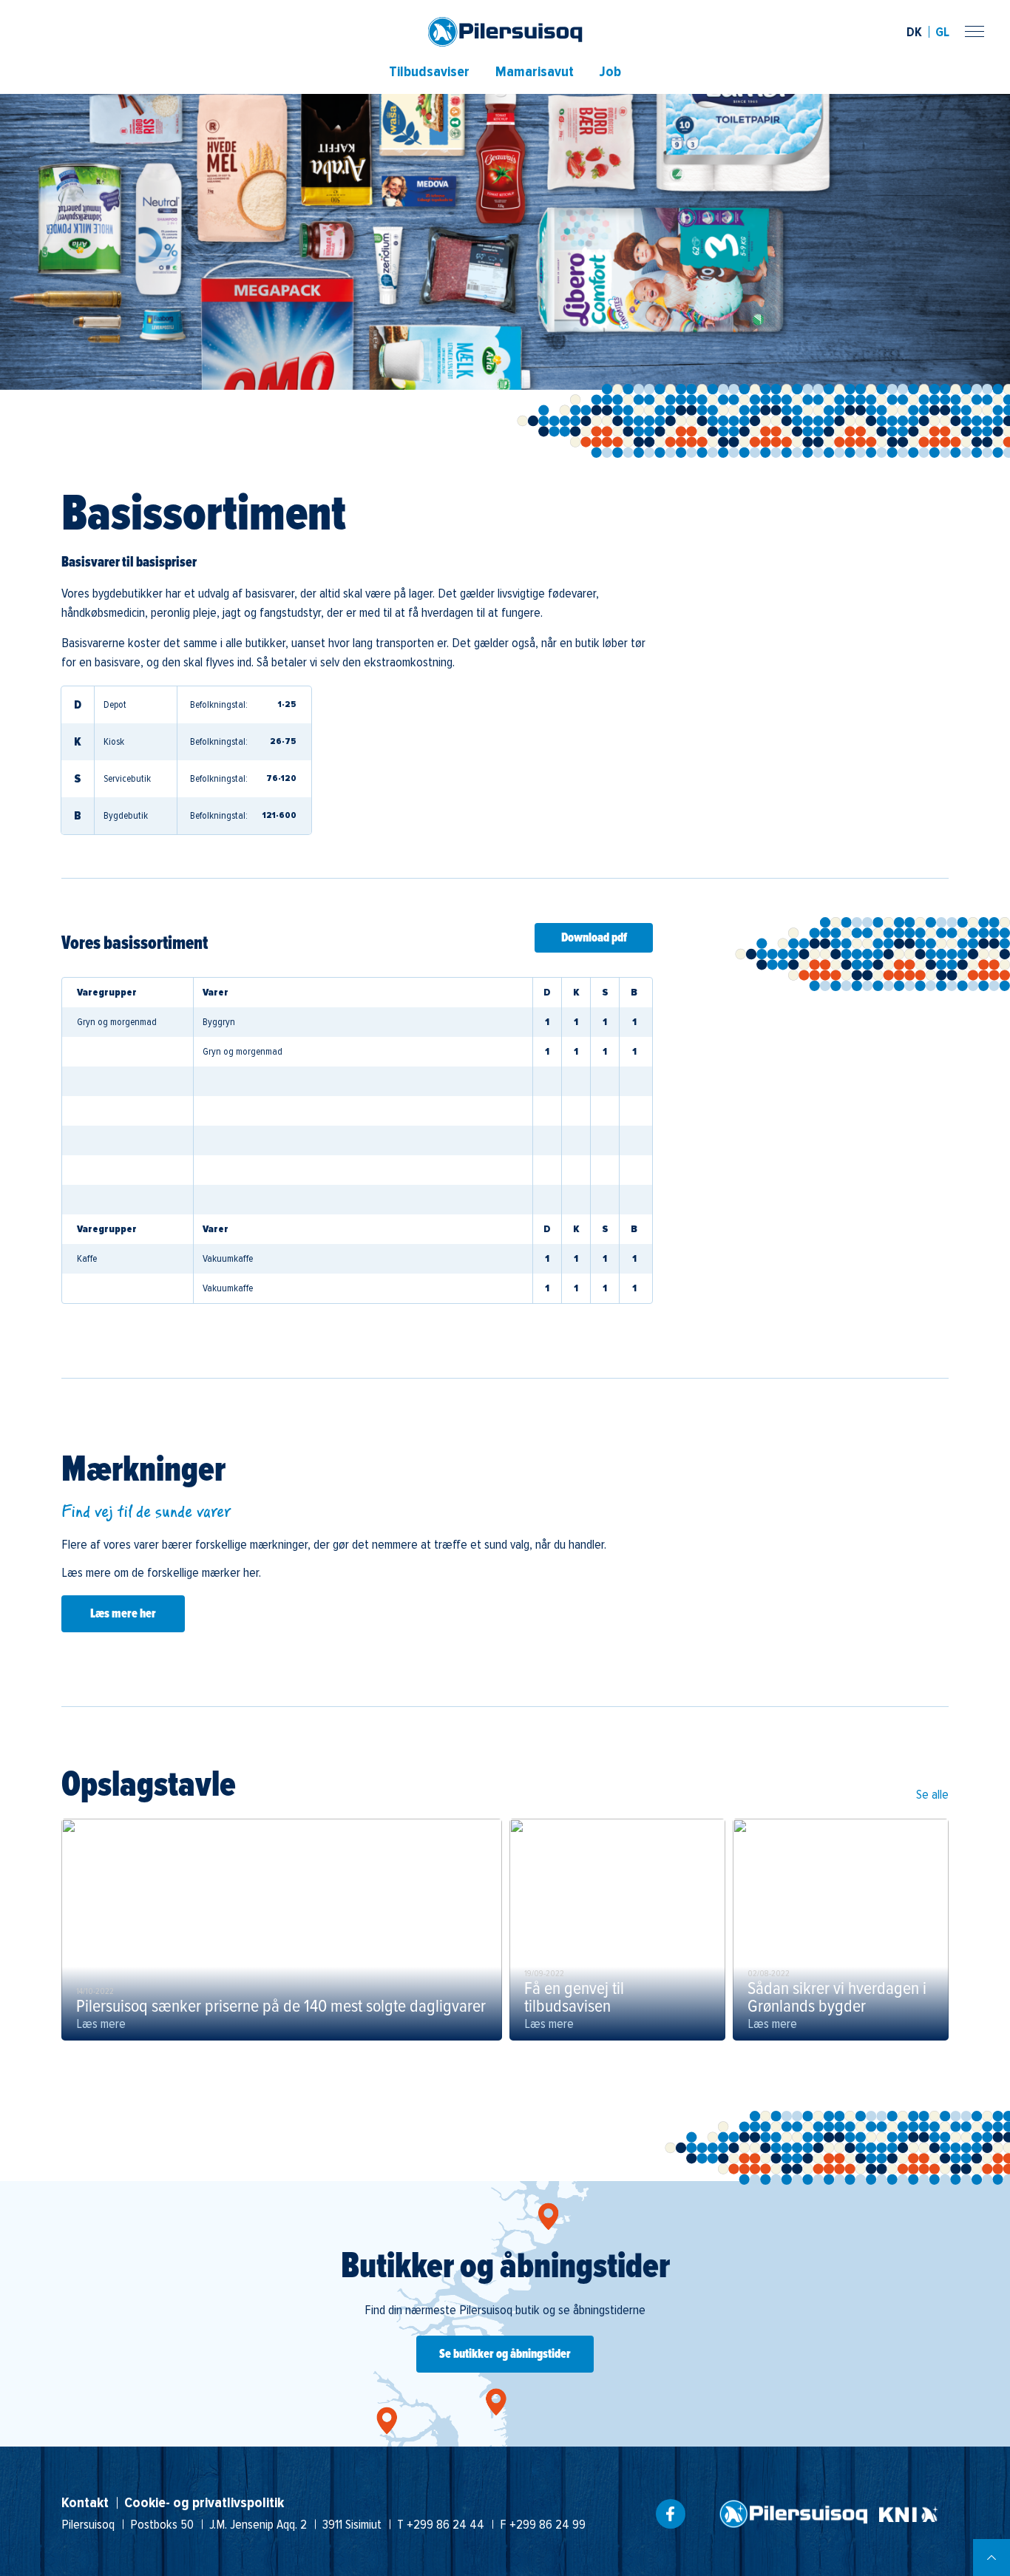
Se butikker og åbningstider (505, 2354)
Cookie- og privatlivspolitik (204, 2503)
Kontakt (85, 2503)
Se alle (932, 1794)
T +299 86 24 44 (441, 2524)
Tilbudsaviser (429, 72)
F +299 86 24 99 (543, 2524)
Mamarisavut (535, 72)
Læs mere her (123, 1614)
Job (610, 72)
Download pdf (594, 938)
